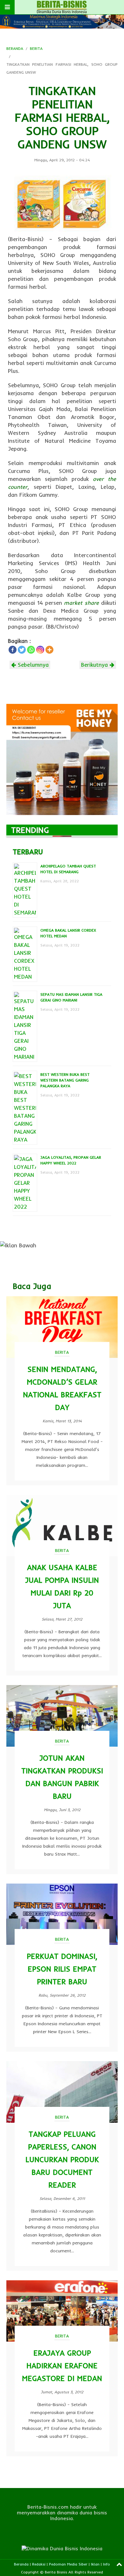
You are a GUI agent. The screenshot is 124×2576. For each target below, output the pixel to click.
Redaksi (39, 2564)
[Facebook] (13, 650)
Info (107, 2564)
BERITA (36, 48)
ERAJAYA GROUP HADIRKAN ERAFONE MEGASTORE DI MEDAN (62, 2366)
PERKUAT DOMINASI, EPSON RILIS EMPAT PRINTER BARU (62, 1969)
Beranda (21, 2564)
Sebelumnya (32, 665)
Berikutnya (95, 665)
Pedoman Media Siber (68, 2564)
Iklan (95, 2564)
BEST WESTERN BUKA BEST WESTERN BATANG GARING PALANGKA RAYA (65, 1080)
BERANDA (15, 48)
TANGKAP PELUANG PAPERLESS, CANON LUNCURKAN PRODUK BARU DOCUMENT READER (62, 2159)
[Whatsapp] (31, 650)
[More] (49, 650)
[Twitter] (22, 650)
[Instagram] (40, 650)
